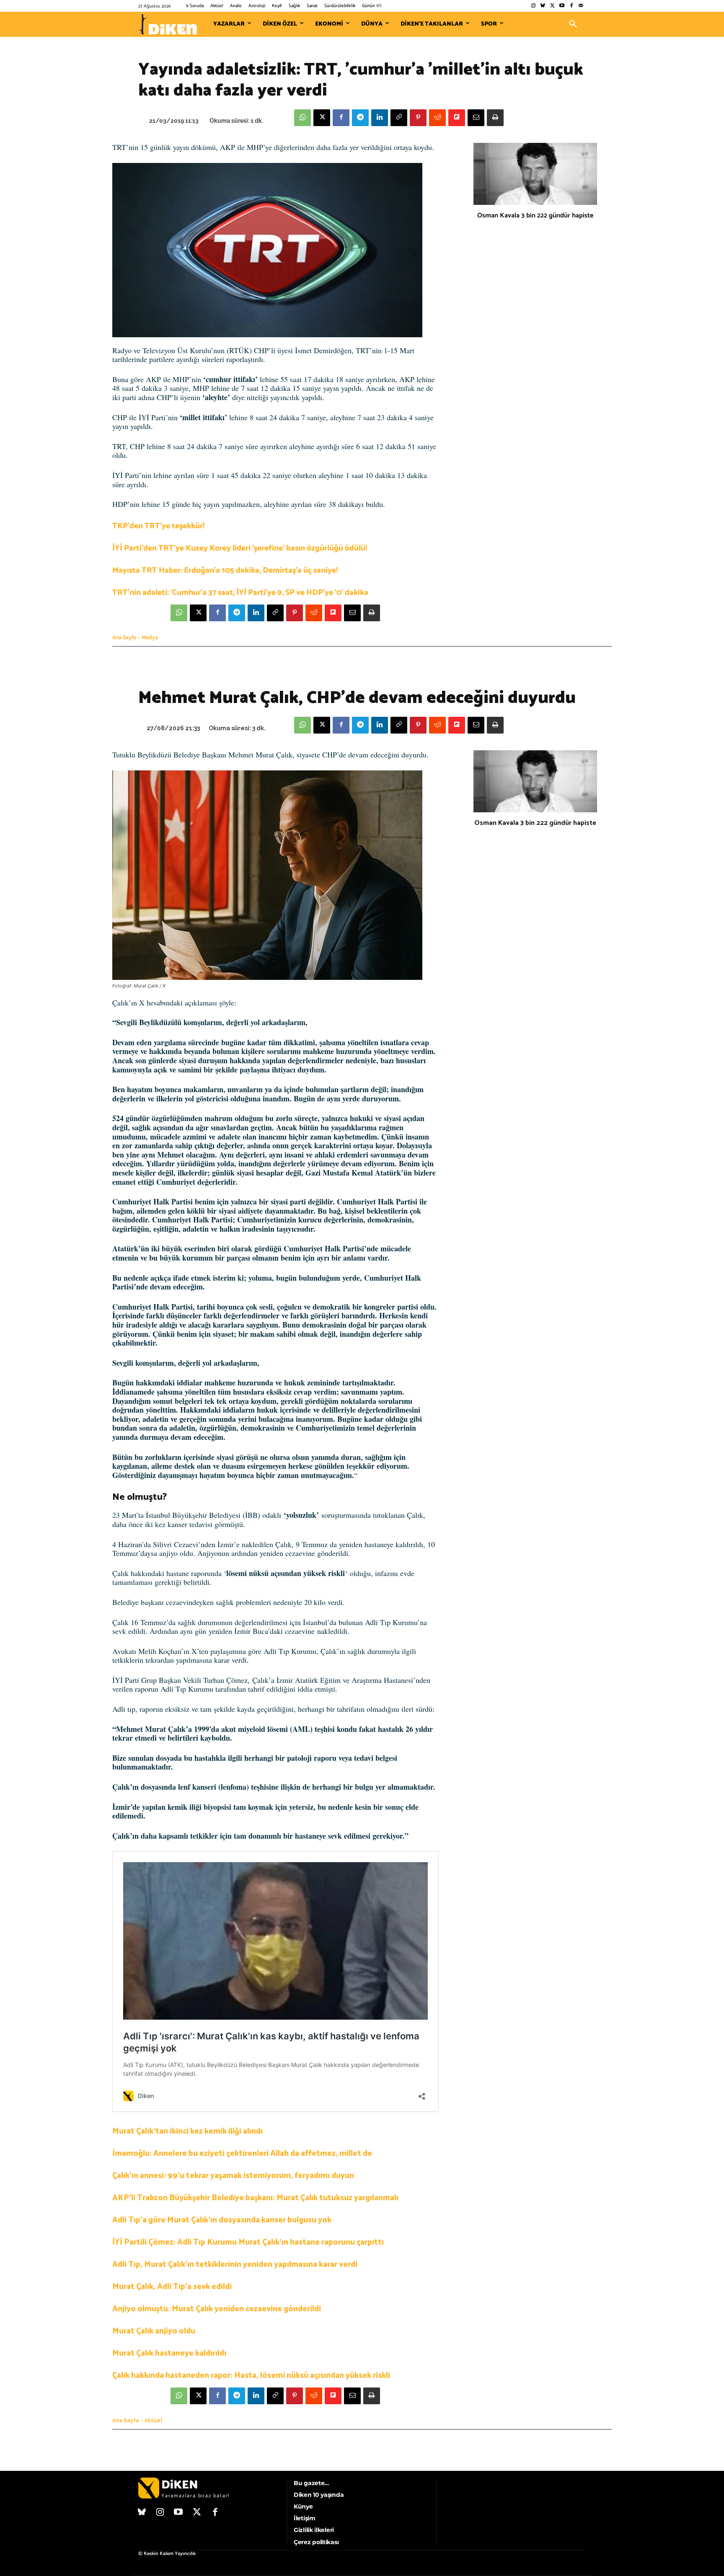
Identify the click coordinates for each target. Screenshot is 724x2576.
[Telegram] (360, 118)
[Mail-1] (581, 6)
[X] (322, 118)
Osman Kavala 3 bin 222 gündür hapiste (535, 216)
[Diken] (168, 24)
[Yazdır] (495, 118)
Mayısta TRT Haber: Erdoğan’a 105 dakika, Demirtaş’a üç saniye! (225, 570)
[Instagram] (533, 6)
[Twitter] (552, 6)
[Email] (476, 118)
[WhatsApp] (303, 118)
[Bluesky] (543, 6)
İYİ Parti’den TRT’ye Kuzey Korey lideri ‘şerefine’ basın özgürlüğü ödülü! (240, 548)
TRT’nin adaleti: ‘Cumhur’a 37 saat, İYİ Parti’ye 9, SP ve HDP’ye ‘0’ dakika (240, 593)
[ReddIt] (437, 118)
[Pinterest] (418, 118)
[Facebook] (571, 6)
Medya (150, 638)
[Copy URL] (399, 118)
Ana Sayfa (124, 638)
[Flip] (457, 118)
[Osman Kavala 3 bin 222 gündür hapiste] (535, 174)
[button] (573, 24)
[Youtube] (562, 6)
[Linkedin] (380, 118)
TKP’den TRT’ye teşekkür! (158, 526)
